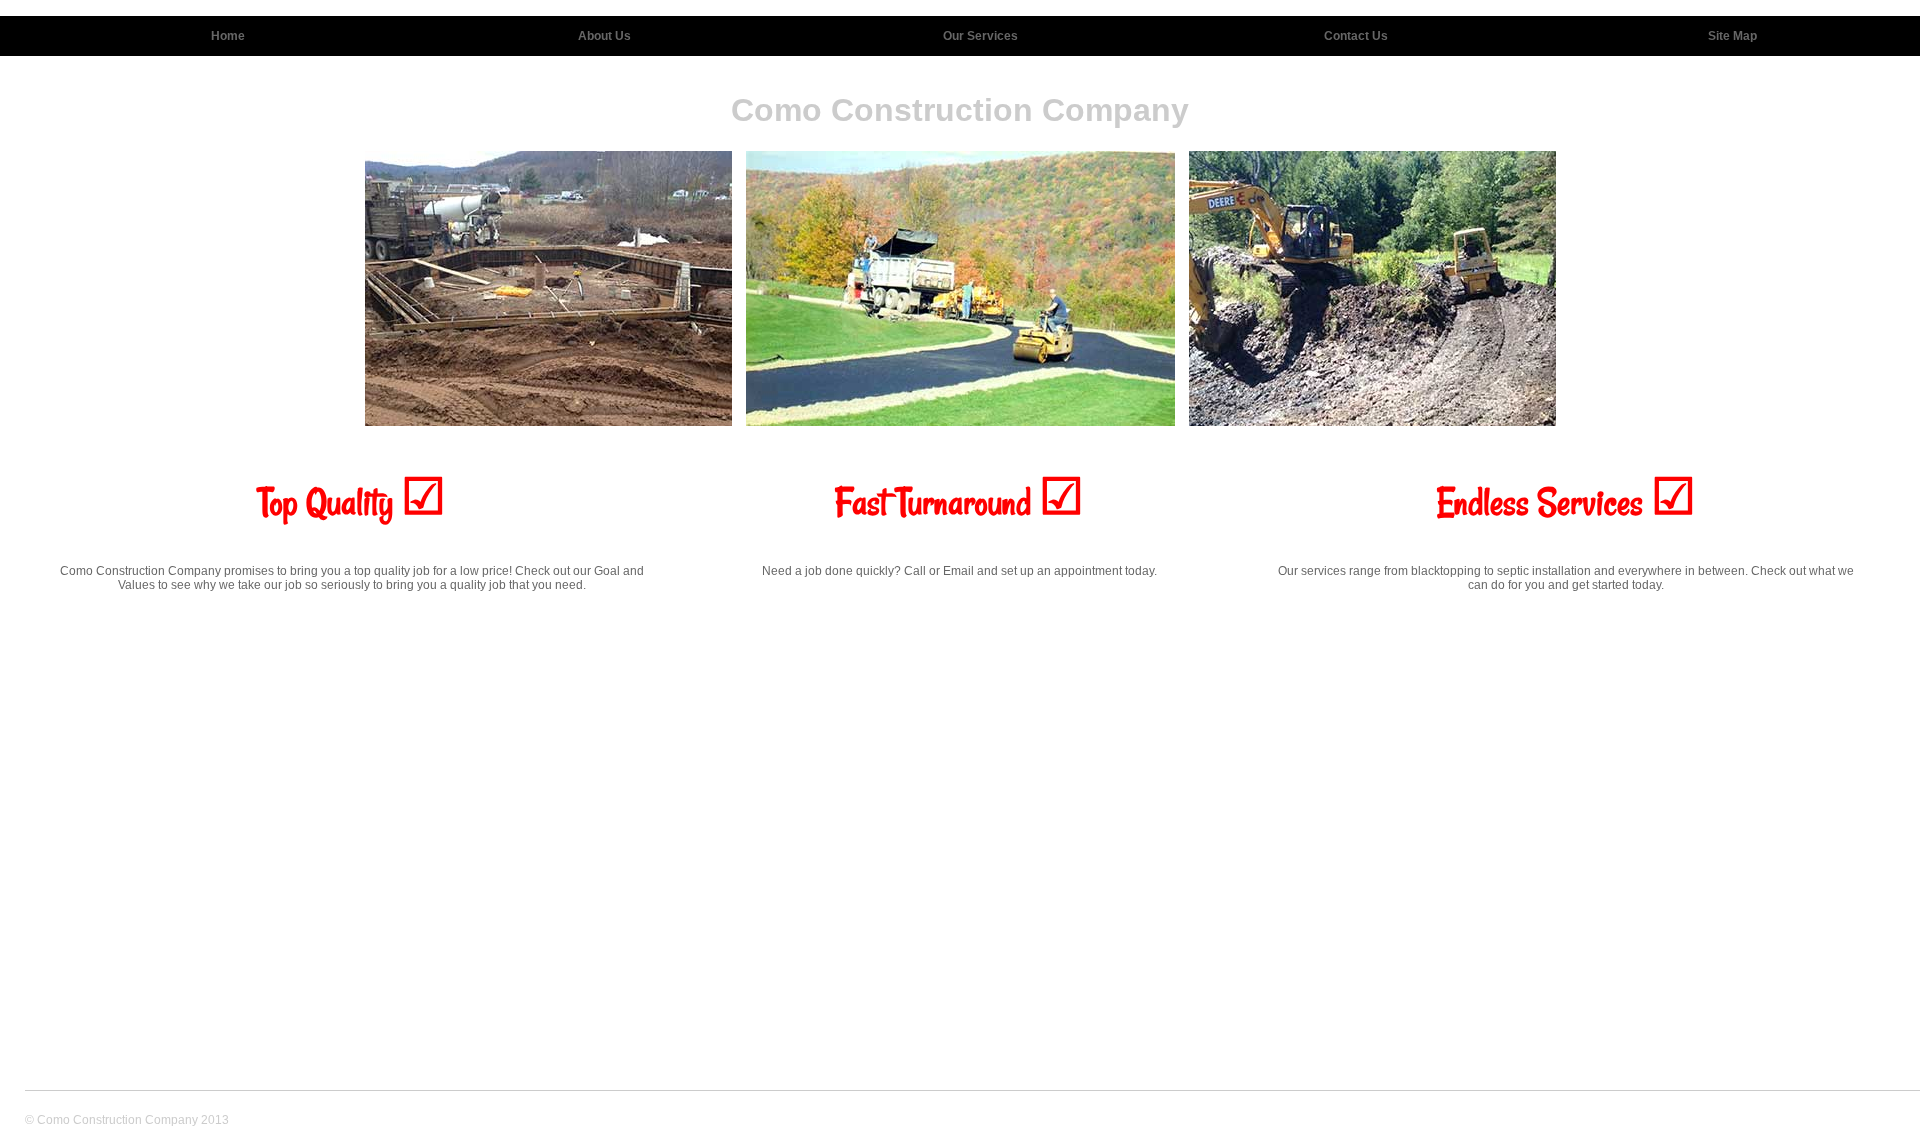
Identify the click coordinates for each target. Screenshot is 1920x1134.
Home (228, 36)
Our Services (980, 36)
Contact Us (1356, 36)
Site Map (1732, 36)
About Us (604, 36)
